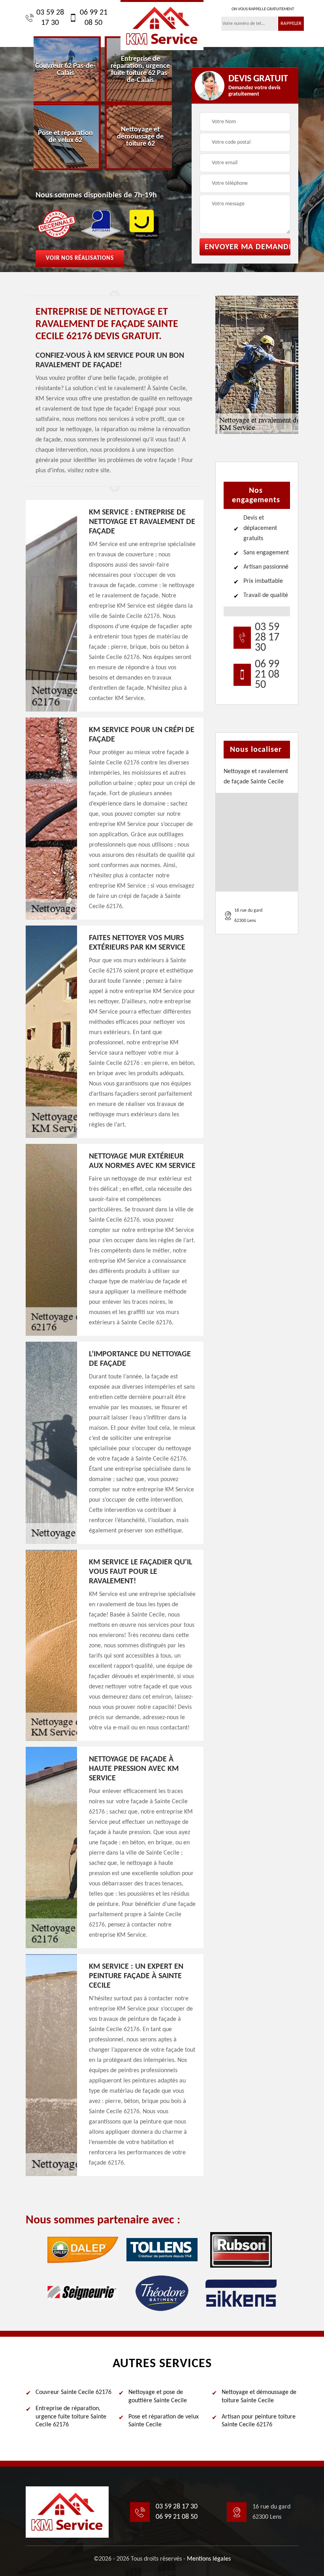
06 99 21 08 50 (94, 18)
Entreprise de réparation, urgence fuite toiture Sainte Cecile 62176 (71, 2417)
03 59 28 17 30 (50, 18)
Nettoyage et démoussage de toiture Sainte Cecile (259, 2397)
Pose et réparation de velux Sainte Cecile (164, 2421)
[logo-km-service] (162, 25)
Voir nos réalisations (80, 258)
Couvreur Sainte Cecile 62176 (73, 2392)
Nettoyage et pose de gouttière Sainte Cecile (158, 2397)
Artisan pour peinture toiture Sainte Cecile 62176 (259, 2421)
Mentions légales (209, 2559)
